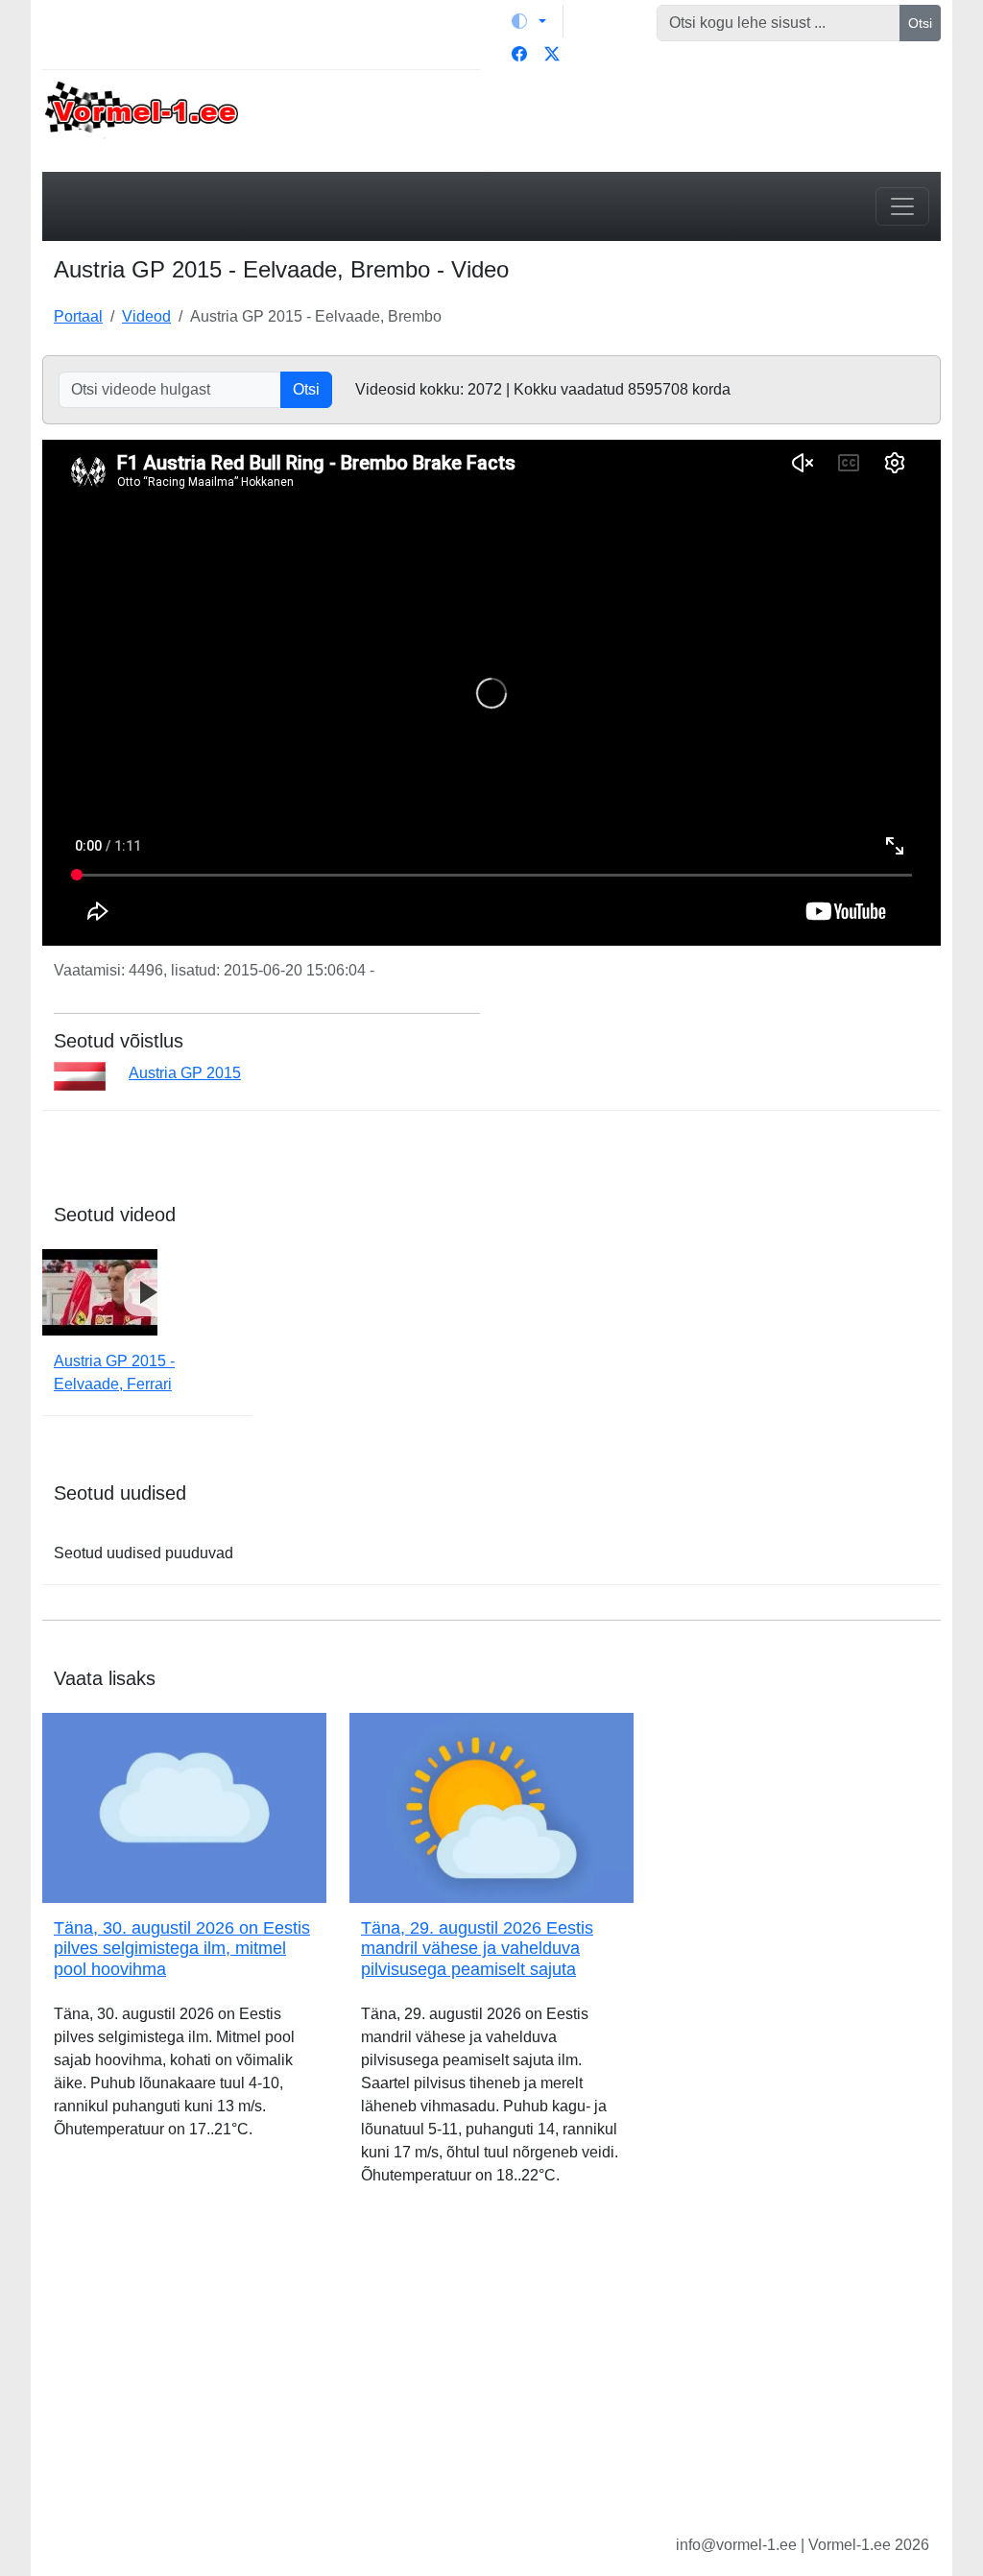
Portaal (78, 316)
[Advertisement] (491, 2375)
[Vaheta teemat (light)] (529, 21)
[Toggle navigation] (902, 206)
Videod (146, 316)
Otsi (920, 23)
